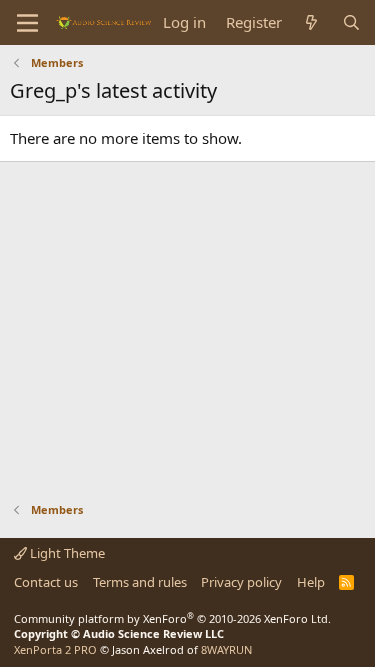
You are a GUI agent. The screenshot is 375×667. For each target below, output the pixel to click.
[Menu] (27, 23)
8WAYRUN (226, 649)
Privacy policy (241, 582)
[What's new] (311, 22)
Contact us (46, 582)
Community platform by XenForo (172, 618)
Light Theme (66, 553)
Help (311, 582)
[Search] (351, 22)
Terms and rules (140, 582)
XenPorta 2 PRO (55, 649)
